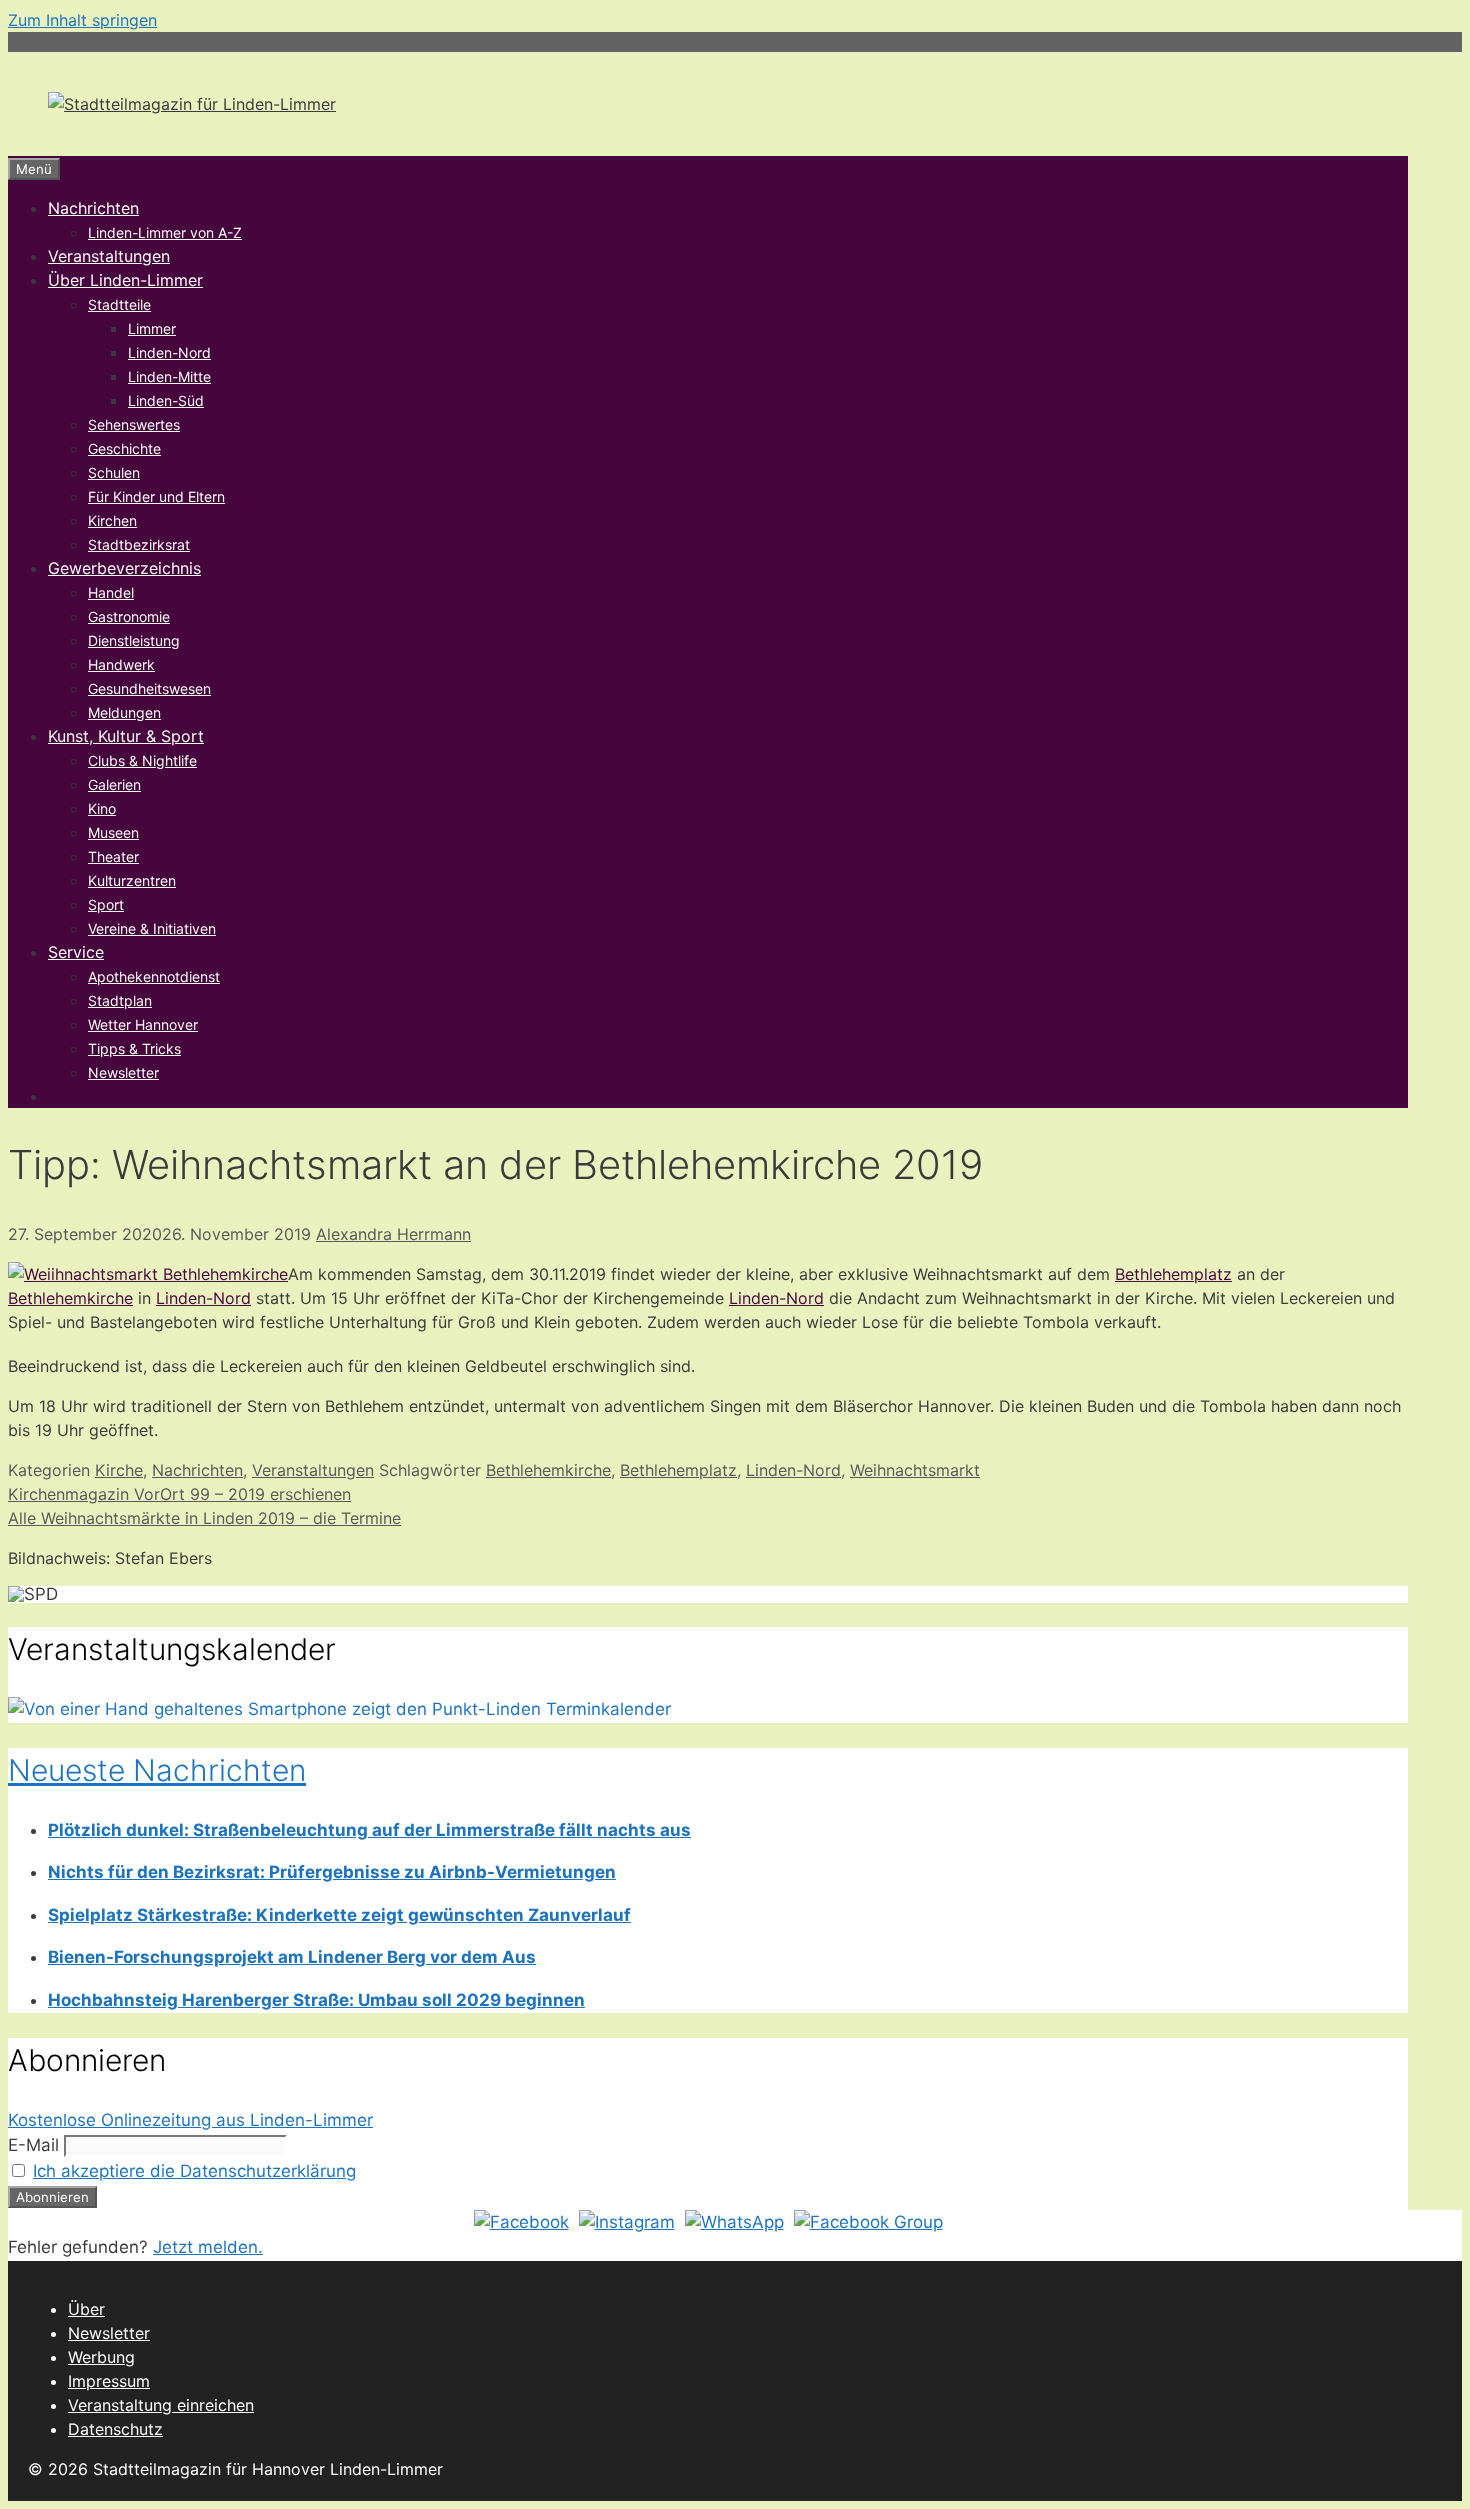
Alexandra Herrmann (393, 1234)
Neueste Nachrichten (157, 1770)
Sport (106, 904)
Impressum (109, 2381)
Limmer (152, 328)
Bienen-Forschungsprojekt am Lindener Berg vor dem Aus (292, 1957)
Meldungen (124, 712)
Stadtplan (120, 1000)
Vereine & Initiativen (152, 928)
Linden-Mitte (169, 376)
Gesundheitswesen (149, 688)
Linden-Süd (166, 400)
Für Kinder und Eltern (156, 496)
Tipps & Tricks (134, 1048)
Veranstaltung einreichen (161, 2405)
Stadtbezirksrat (139, 544)
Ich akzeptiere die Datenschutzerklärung (194, 2171)
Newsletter (123, 1072)
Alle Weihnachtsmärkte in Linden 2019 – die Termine (204, 1518)
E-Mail (33, 2145)
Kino (102, 808)
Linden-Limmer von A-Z (165, 232)
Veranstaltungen (109, 256)
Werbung (101, 2357)
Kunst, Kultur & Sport (126, 736)
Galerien (114, 784)
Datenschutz (115, 2429)
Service (76, 952)
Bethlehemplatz (1173, 1274)
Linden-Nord (169, 352)
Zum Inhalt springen (82, 20)
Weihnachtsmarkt (915, 1470)
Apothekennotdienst (154, 976)
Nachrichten (93, 208)
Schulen (114, 472)
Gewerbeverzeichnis (124, 568)
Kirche (119, 1470)
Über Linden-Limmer (125, 280)
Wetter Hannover (143, 1024)
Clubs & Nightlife (142, 760)
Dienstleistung (134, 640)
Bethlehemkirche (70, 1298)
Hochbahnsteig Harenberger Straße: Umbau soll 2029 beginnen (316, 2000)
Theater (113, 856)
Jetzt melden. (208, 2247)
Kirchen (112, 520)
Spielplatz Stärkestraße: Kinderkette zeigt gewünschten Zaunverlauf (339, 1915)
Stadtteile (119, 304)
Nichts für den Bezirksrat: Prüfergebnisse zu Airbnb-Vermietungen (332, 1872)
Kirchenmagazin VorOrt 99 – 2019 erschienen (179, 1494)
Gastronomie (129, 616)
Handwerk (121, 664)
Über (86, 2309)
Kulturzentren (132, 880)
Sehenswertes (134, 424)
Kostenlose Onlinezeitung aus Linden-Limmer (190, 2120)
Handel (111, 592)
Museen (113, 832)
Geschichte (124, 448)
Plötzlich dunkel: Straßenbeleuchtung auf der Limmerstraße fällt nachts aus (369, 1830)
